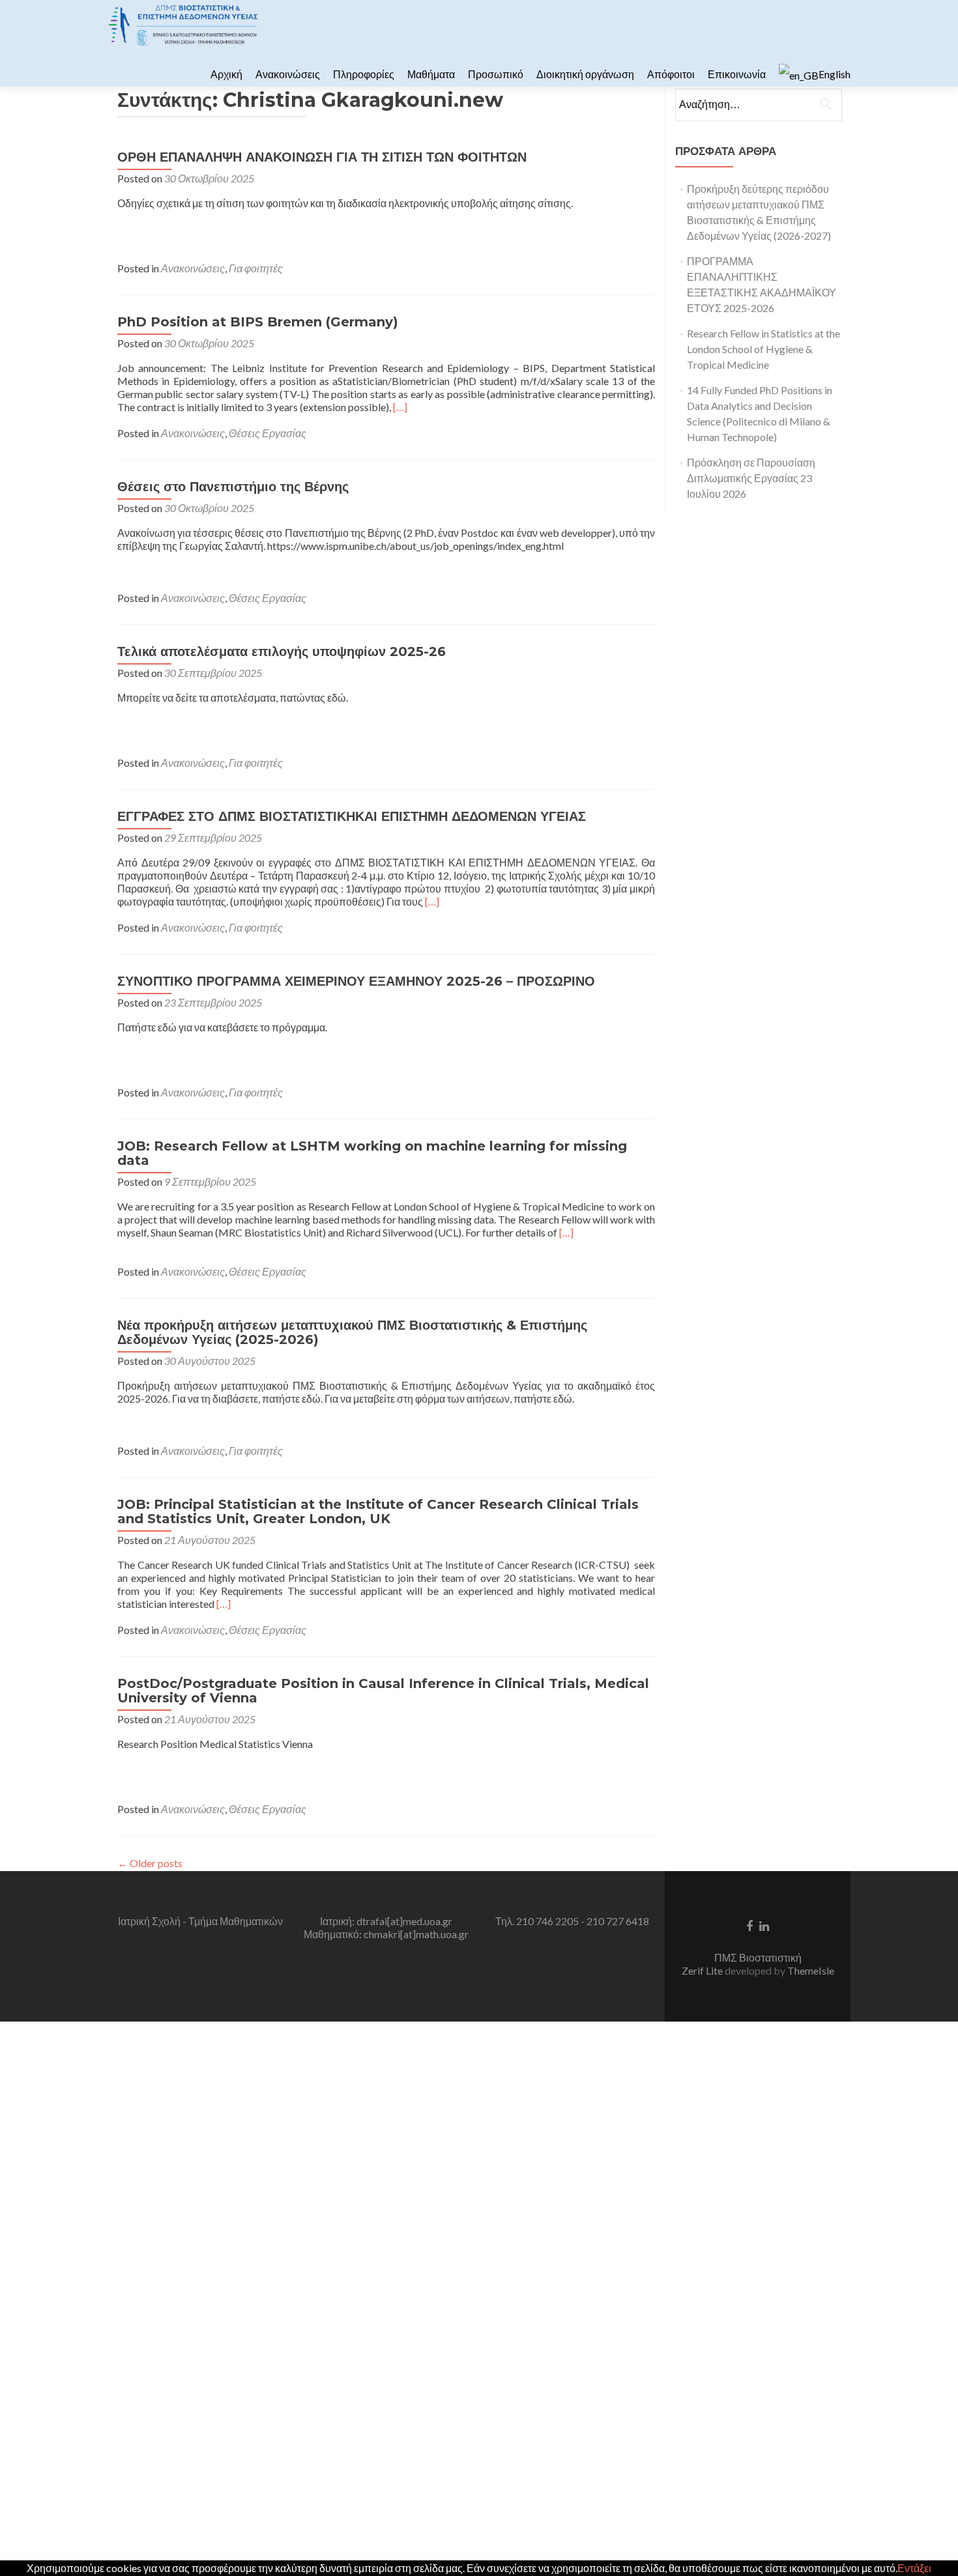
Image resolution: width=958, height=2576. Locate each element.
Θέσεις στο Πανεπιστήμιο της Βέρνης (233, 487)
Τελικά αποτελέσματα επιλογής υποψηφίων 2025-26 (282, 651)
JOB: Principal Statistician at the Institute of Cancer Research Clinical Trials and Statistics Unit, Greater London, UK (378, 1511)
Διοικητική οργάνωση (585, 74)
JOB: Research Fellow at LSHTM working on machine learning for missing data (372, 1153)
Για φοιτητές (256, 268)
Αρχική (226, 74)
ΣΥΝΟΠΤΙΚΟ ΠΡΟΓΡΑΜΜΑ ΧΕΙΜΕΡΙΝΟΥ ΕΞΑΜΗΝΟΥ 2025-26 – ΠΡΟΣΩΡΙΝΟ (356, 981)
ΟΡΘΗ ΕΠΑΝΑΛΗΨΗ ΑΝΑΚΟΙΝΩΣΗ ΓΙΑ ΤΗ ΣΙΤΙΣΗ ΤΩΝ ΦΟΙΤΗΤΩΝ (322, 157)
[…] (400, 407)
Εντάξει (914, 2568)
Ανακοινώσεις (288, 74)
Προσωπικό (496, 74)
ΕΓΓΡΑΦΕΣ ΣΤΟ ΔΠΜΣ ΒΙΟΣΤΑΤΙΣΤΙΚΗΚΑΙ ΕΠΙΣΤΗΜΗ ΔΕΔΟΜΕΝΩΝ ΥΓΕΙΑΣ (352, 816)
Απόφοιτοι (671, 74)
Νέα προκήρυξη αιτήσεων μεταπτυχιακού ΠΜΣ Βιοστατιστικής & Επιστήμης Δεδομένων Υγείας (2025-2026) (352, 1332)
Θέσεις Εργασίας (268, 433)
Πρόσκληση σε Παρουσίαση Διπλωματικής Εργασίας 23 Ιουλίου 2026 (751, 478)
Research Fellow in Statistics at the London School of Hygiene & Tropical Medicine (763, 349)
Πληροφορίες (364, 74)
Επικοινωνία (737, 74)
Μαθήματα (431, 74)
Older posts (150, 1863)
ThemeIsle (811, 1970)
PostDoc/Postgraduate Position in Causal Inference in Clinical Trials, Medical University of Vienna (383, 1691)
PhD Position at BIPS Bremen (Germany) (258, 322)
